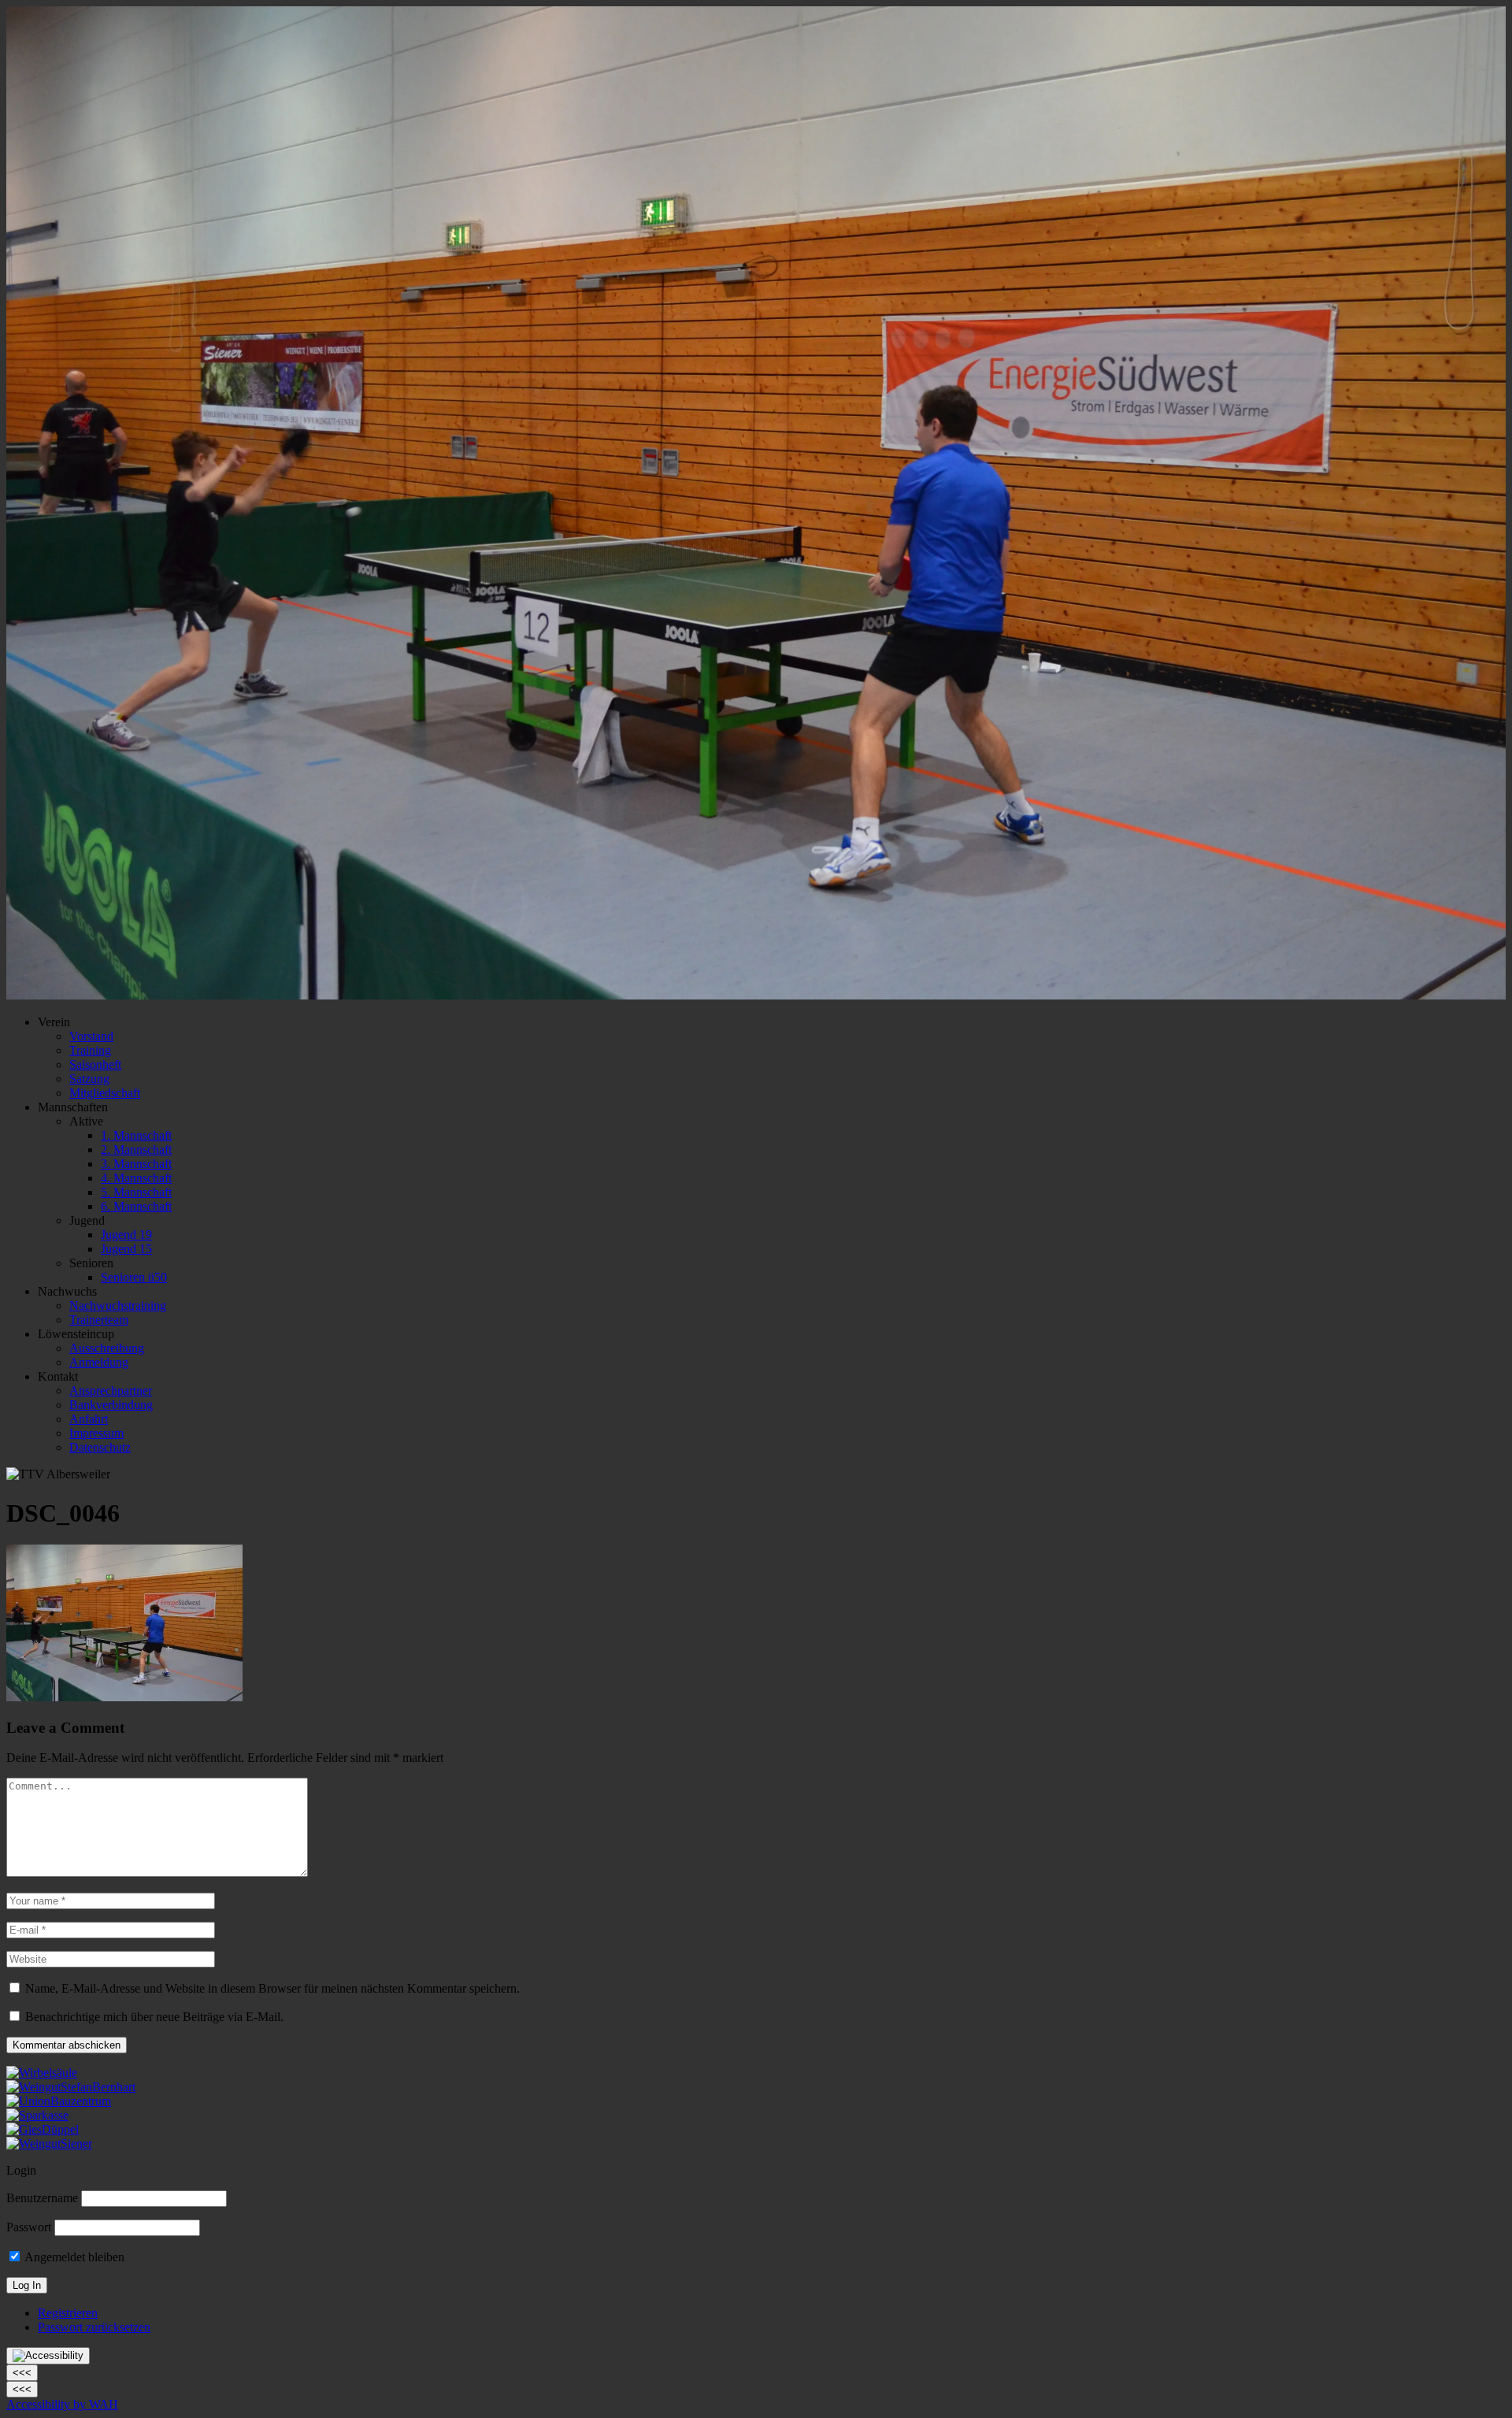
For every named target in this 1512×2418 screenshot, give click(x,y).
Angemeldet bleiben (73, 2257)
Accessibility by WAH (62, 2404)
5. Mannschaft (136, 1192)
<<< (22, 2373)
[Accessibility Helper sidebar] (48, 2356)
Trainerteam (99, 1320)
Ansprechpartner (111, 1391)
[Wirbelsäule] (42, 2073)
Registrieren (68, 2313)
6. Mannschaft (136, 1206)
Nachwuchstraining (118, 1305)
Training (90, 1050)
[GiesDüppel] (43, 2129)
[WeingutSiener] (49, 2144)
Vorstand (91, 1036)
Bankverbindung (111, 1405)
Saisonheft (95, 1064)
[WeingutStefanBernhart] (71, 2087)
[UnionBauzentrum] (59, 2101)
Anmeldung (99, 1362)
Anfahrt (89, 1419)
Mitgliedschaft (105, 1093)
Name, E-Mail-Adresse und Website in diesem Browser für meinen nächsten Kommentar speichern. (272, 1988)
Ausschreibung (107, 1348)
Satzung (89, 1079)
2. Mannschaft (136, 1150)
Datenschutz (100, 1447)
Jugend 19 (126, 1235)
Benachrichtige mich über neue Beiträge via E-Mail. (154, 2017)
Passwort (29, 2227)
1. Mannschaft (136, 1135)
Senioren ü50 (134, 1277)
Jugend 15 (126, 1249)
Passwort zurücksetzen (94, 2327)
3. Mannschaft (136, 1164)
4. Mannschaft (136, 1178)
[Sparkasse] (37, 2115)
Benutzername (42, 2198)
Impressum (96, 1433)
